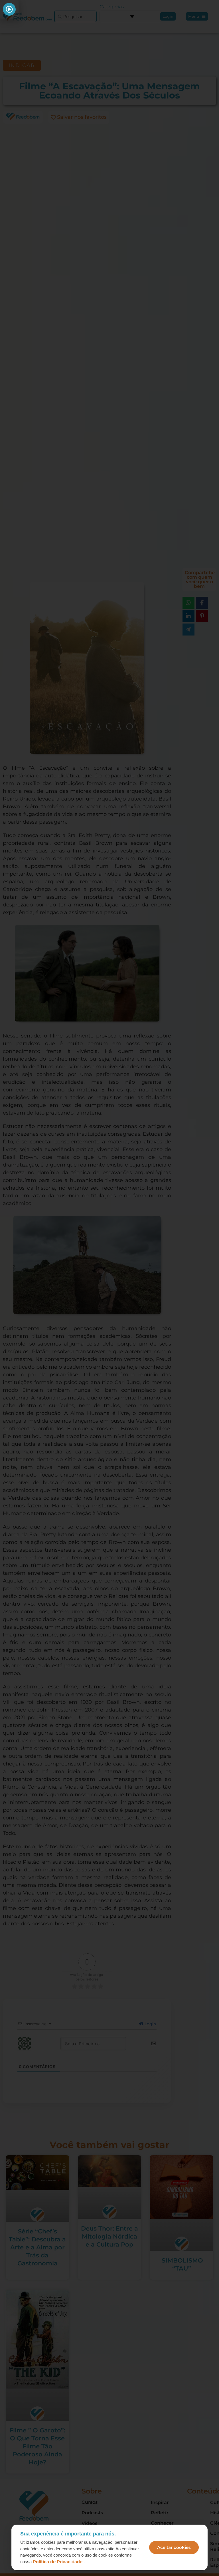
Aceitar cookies (174, 2547)
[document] (109, 1288)
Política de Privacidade (58, 2562)
